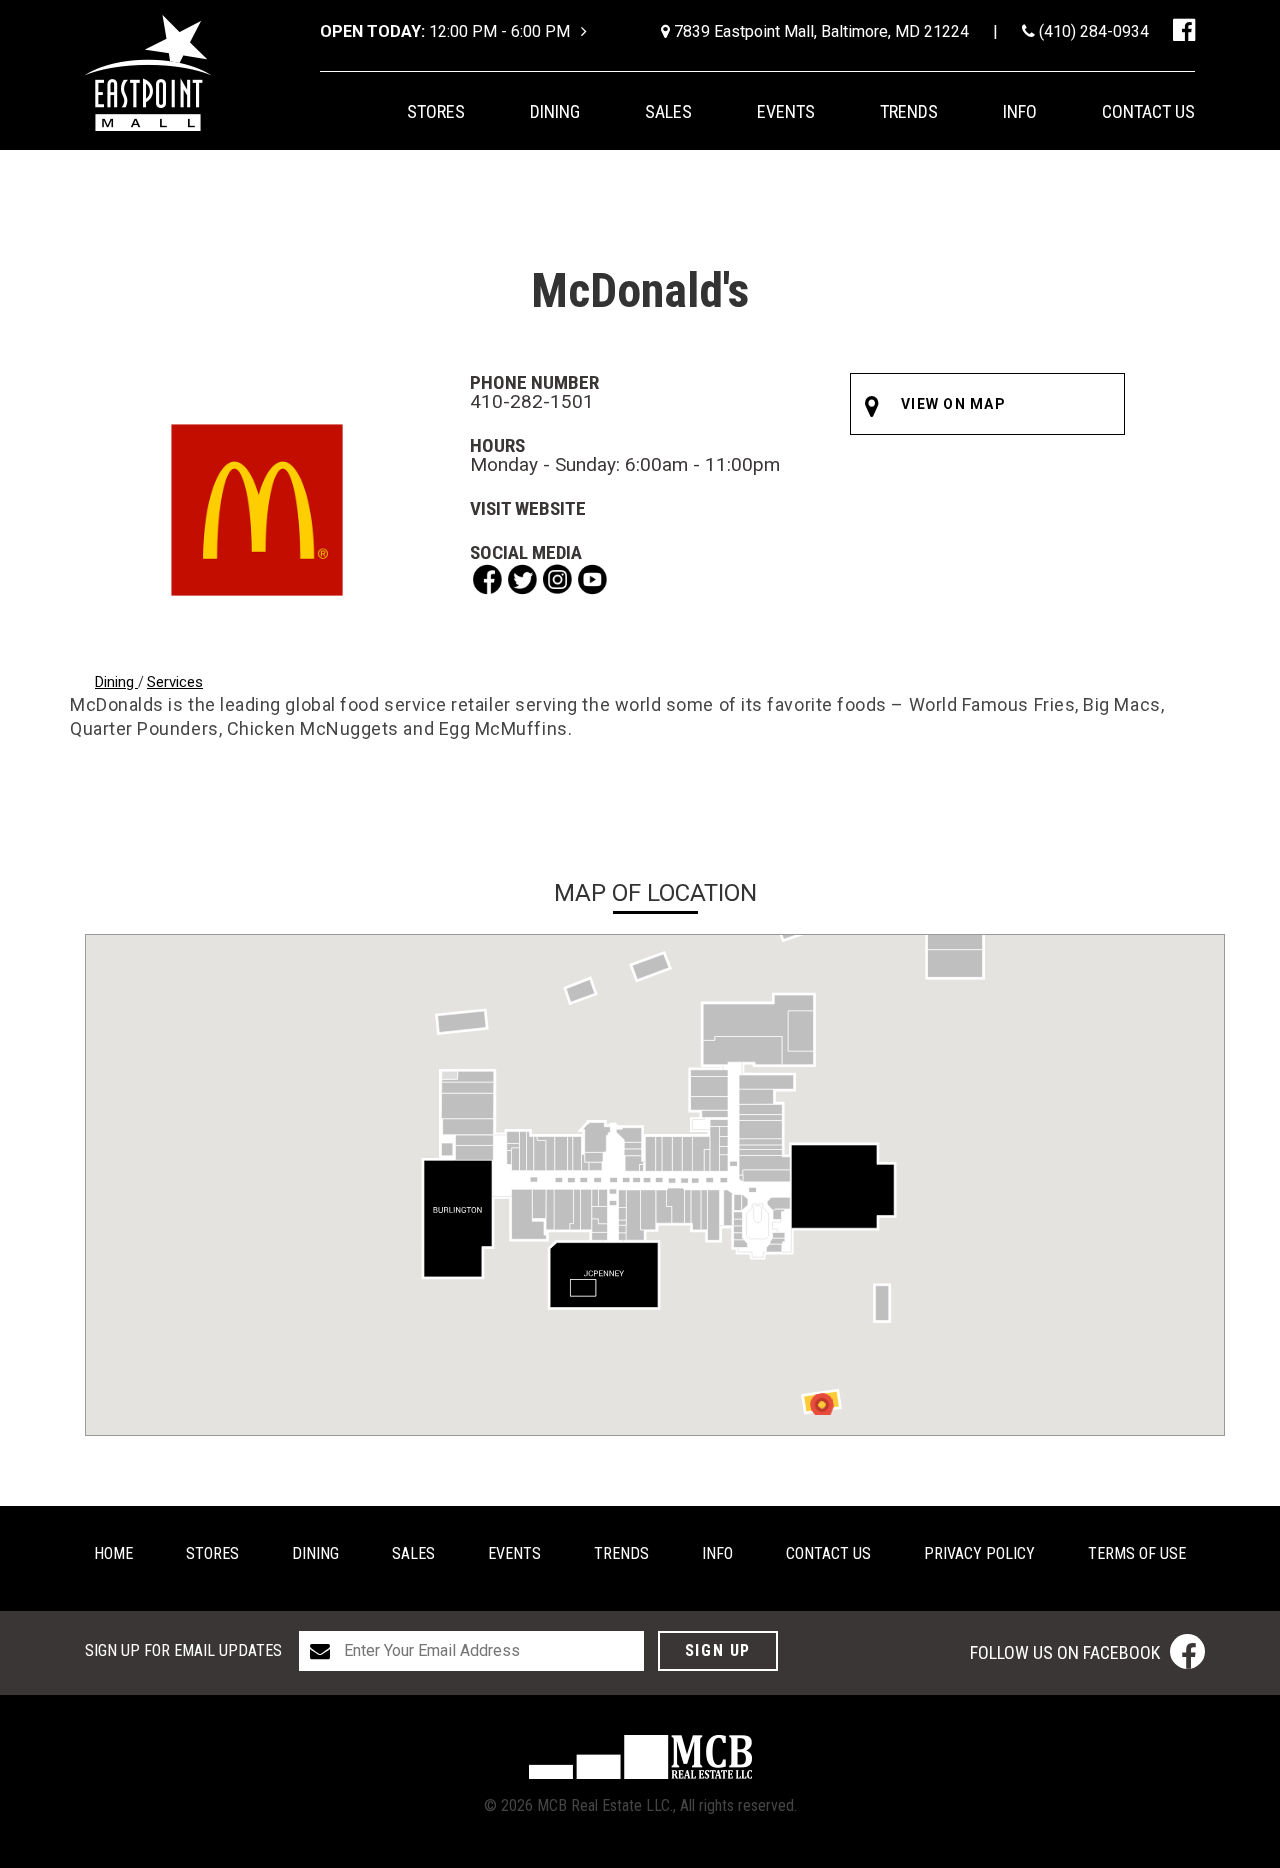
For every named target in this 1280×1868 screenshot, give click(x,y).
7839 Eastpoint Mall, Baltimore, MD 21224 (819, 31)
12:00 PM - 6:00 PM (447, 31)
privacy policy (979, 1553)
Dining (116, 682)
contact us (1148, 111)
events (786, 111)
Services (175, 682)
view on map (953, 404)
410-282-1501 (532, 401)
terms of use (1137, 1553)
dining (555, 111)
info (1020, 111)
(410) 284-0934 (1092, 31)
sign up (718, 1650)
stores (436, 111)
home (113, 1553)
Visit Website (528, 508)
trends (909, 111)
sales (668, 111)
